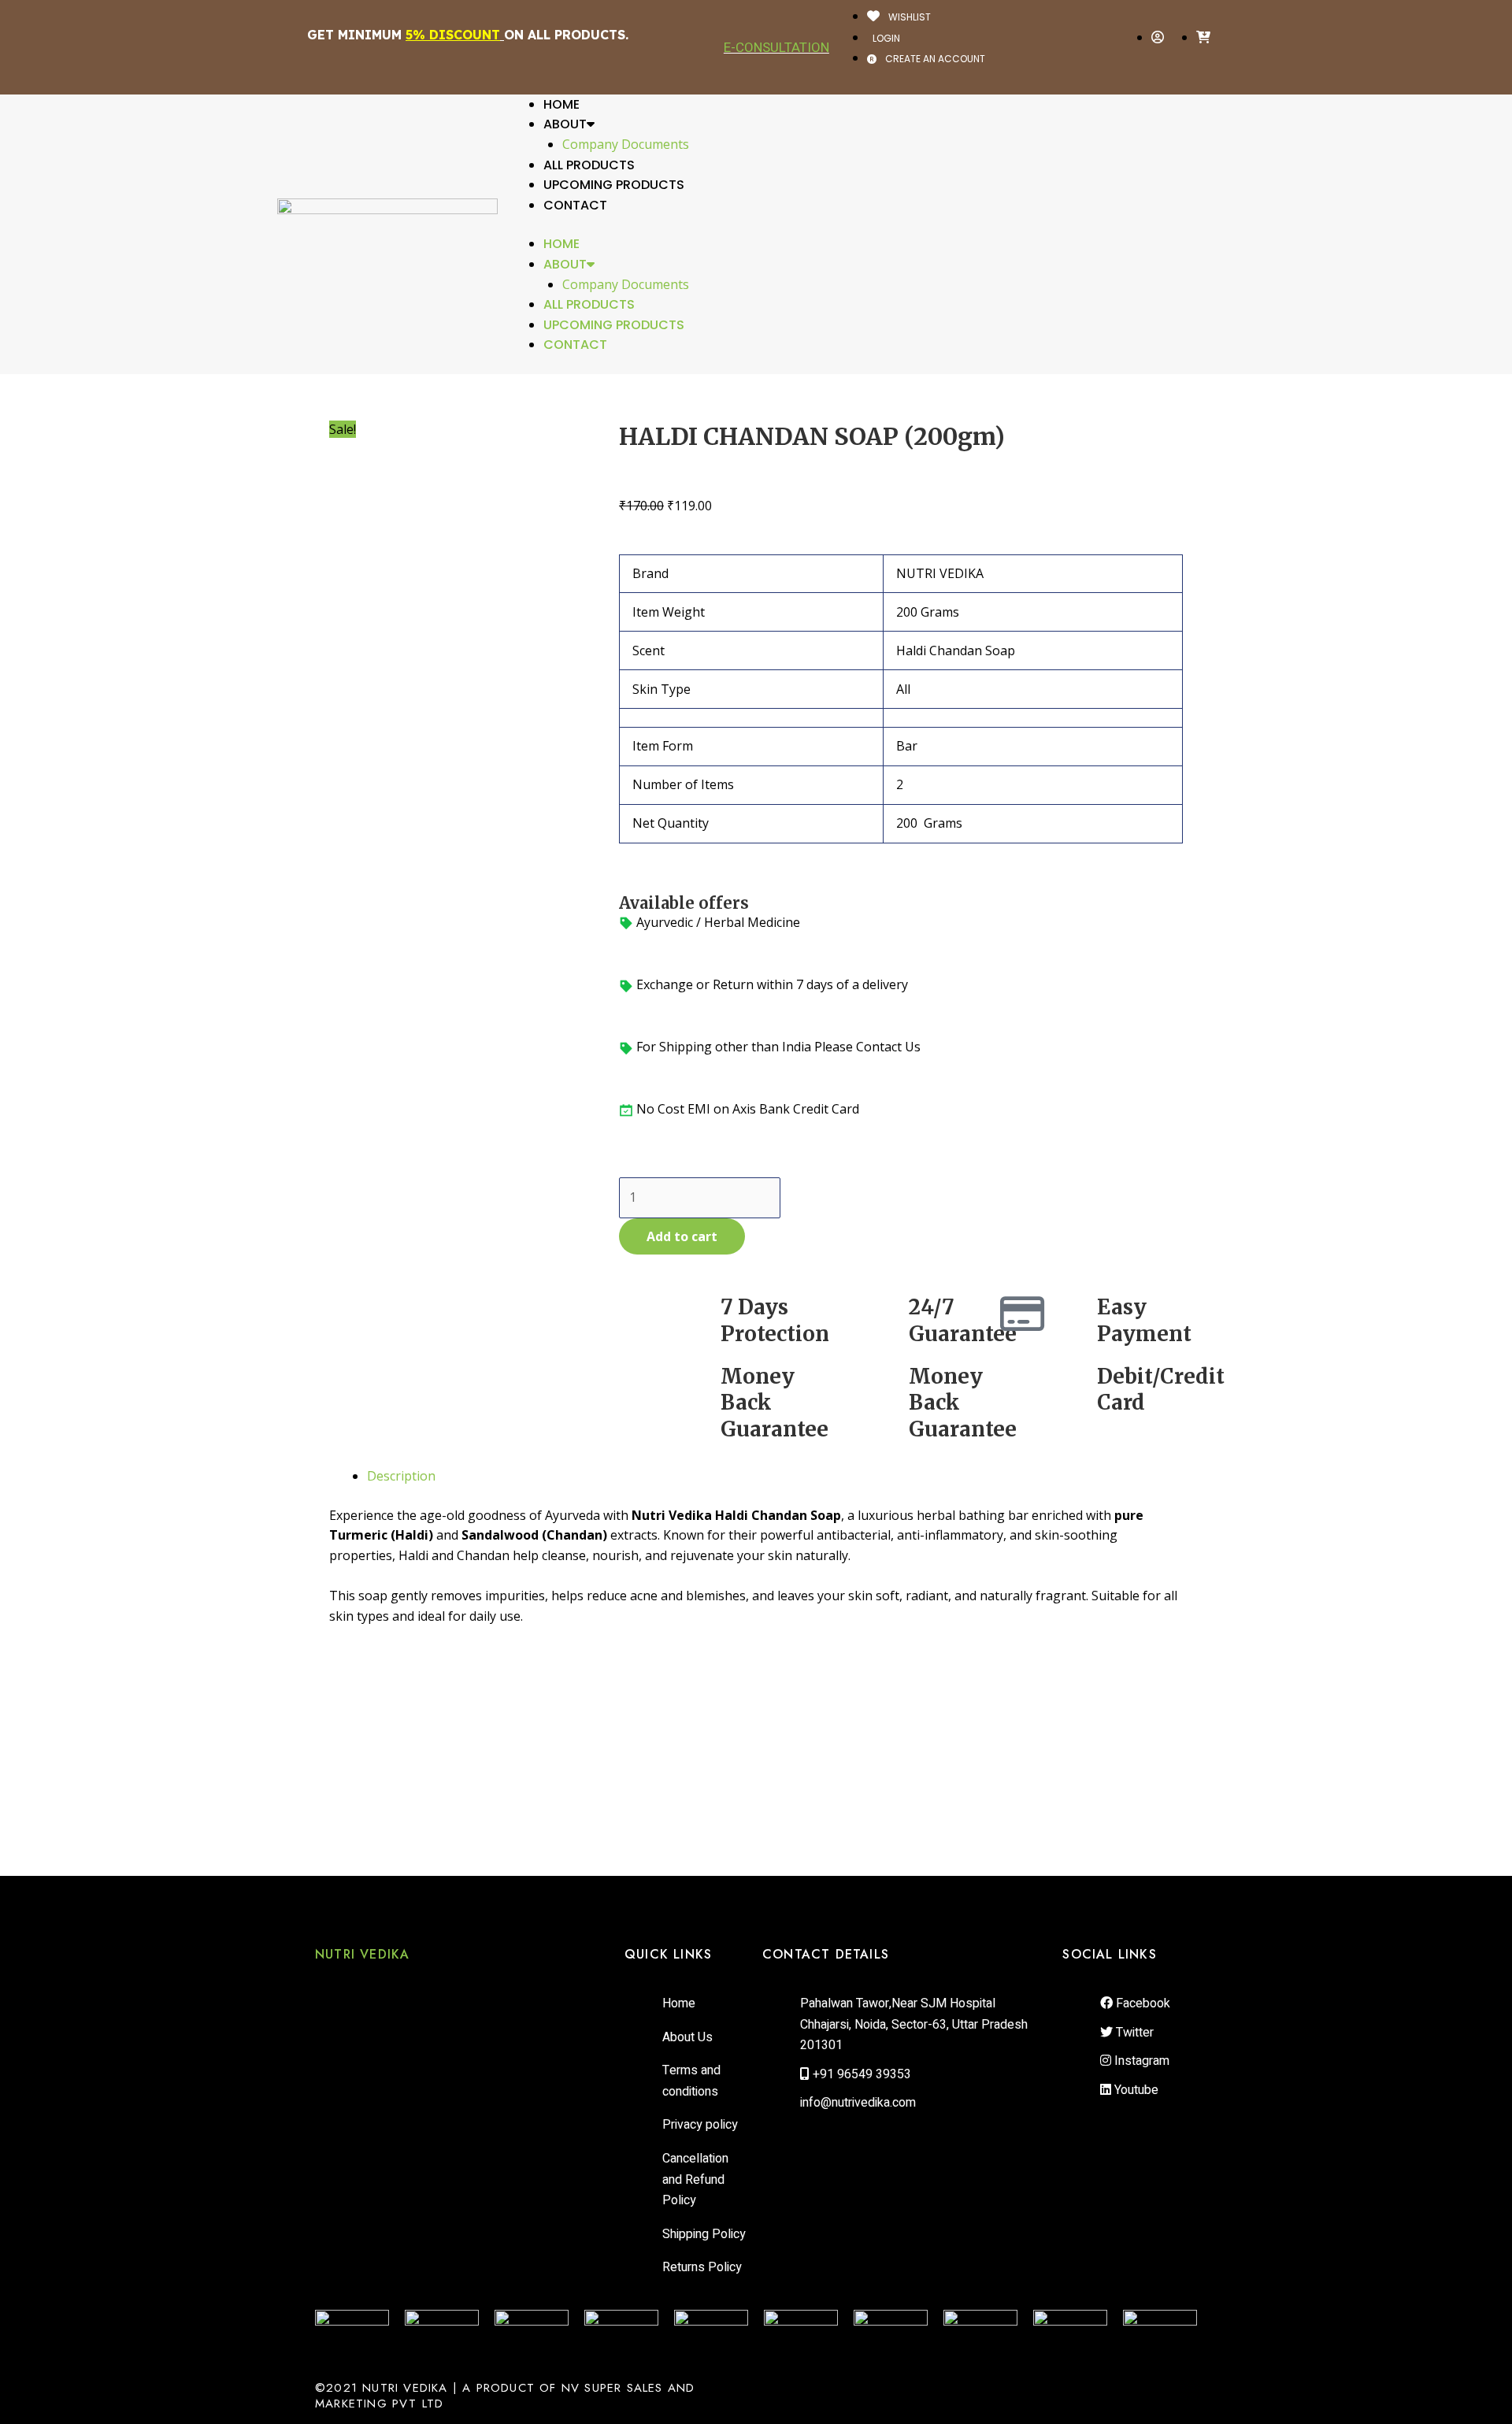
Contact (575, 205)
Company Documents (626, 144)
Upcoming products (614, 185)
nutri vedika (362, 1954)
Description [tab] (401, 1476)
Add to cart (682, 1236)
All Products (589, 165)
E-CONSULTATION (776, 47)
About (565, 124)
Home (561, 104)
